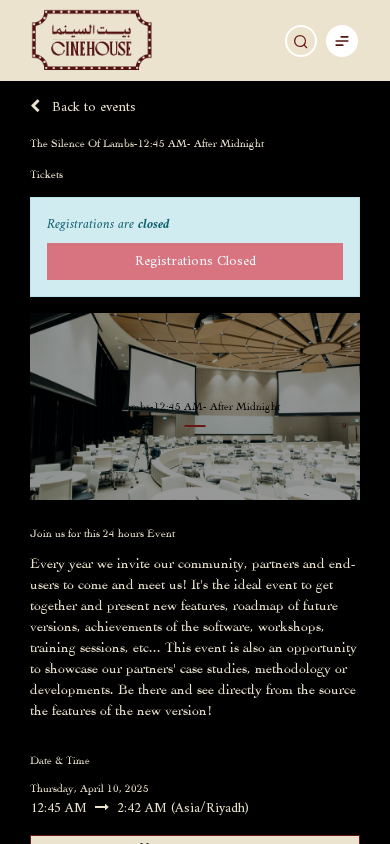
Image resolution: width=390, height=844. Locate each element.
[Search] (301, 41)
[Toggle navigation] (342, 40)
